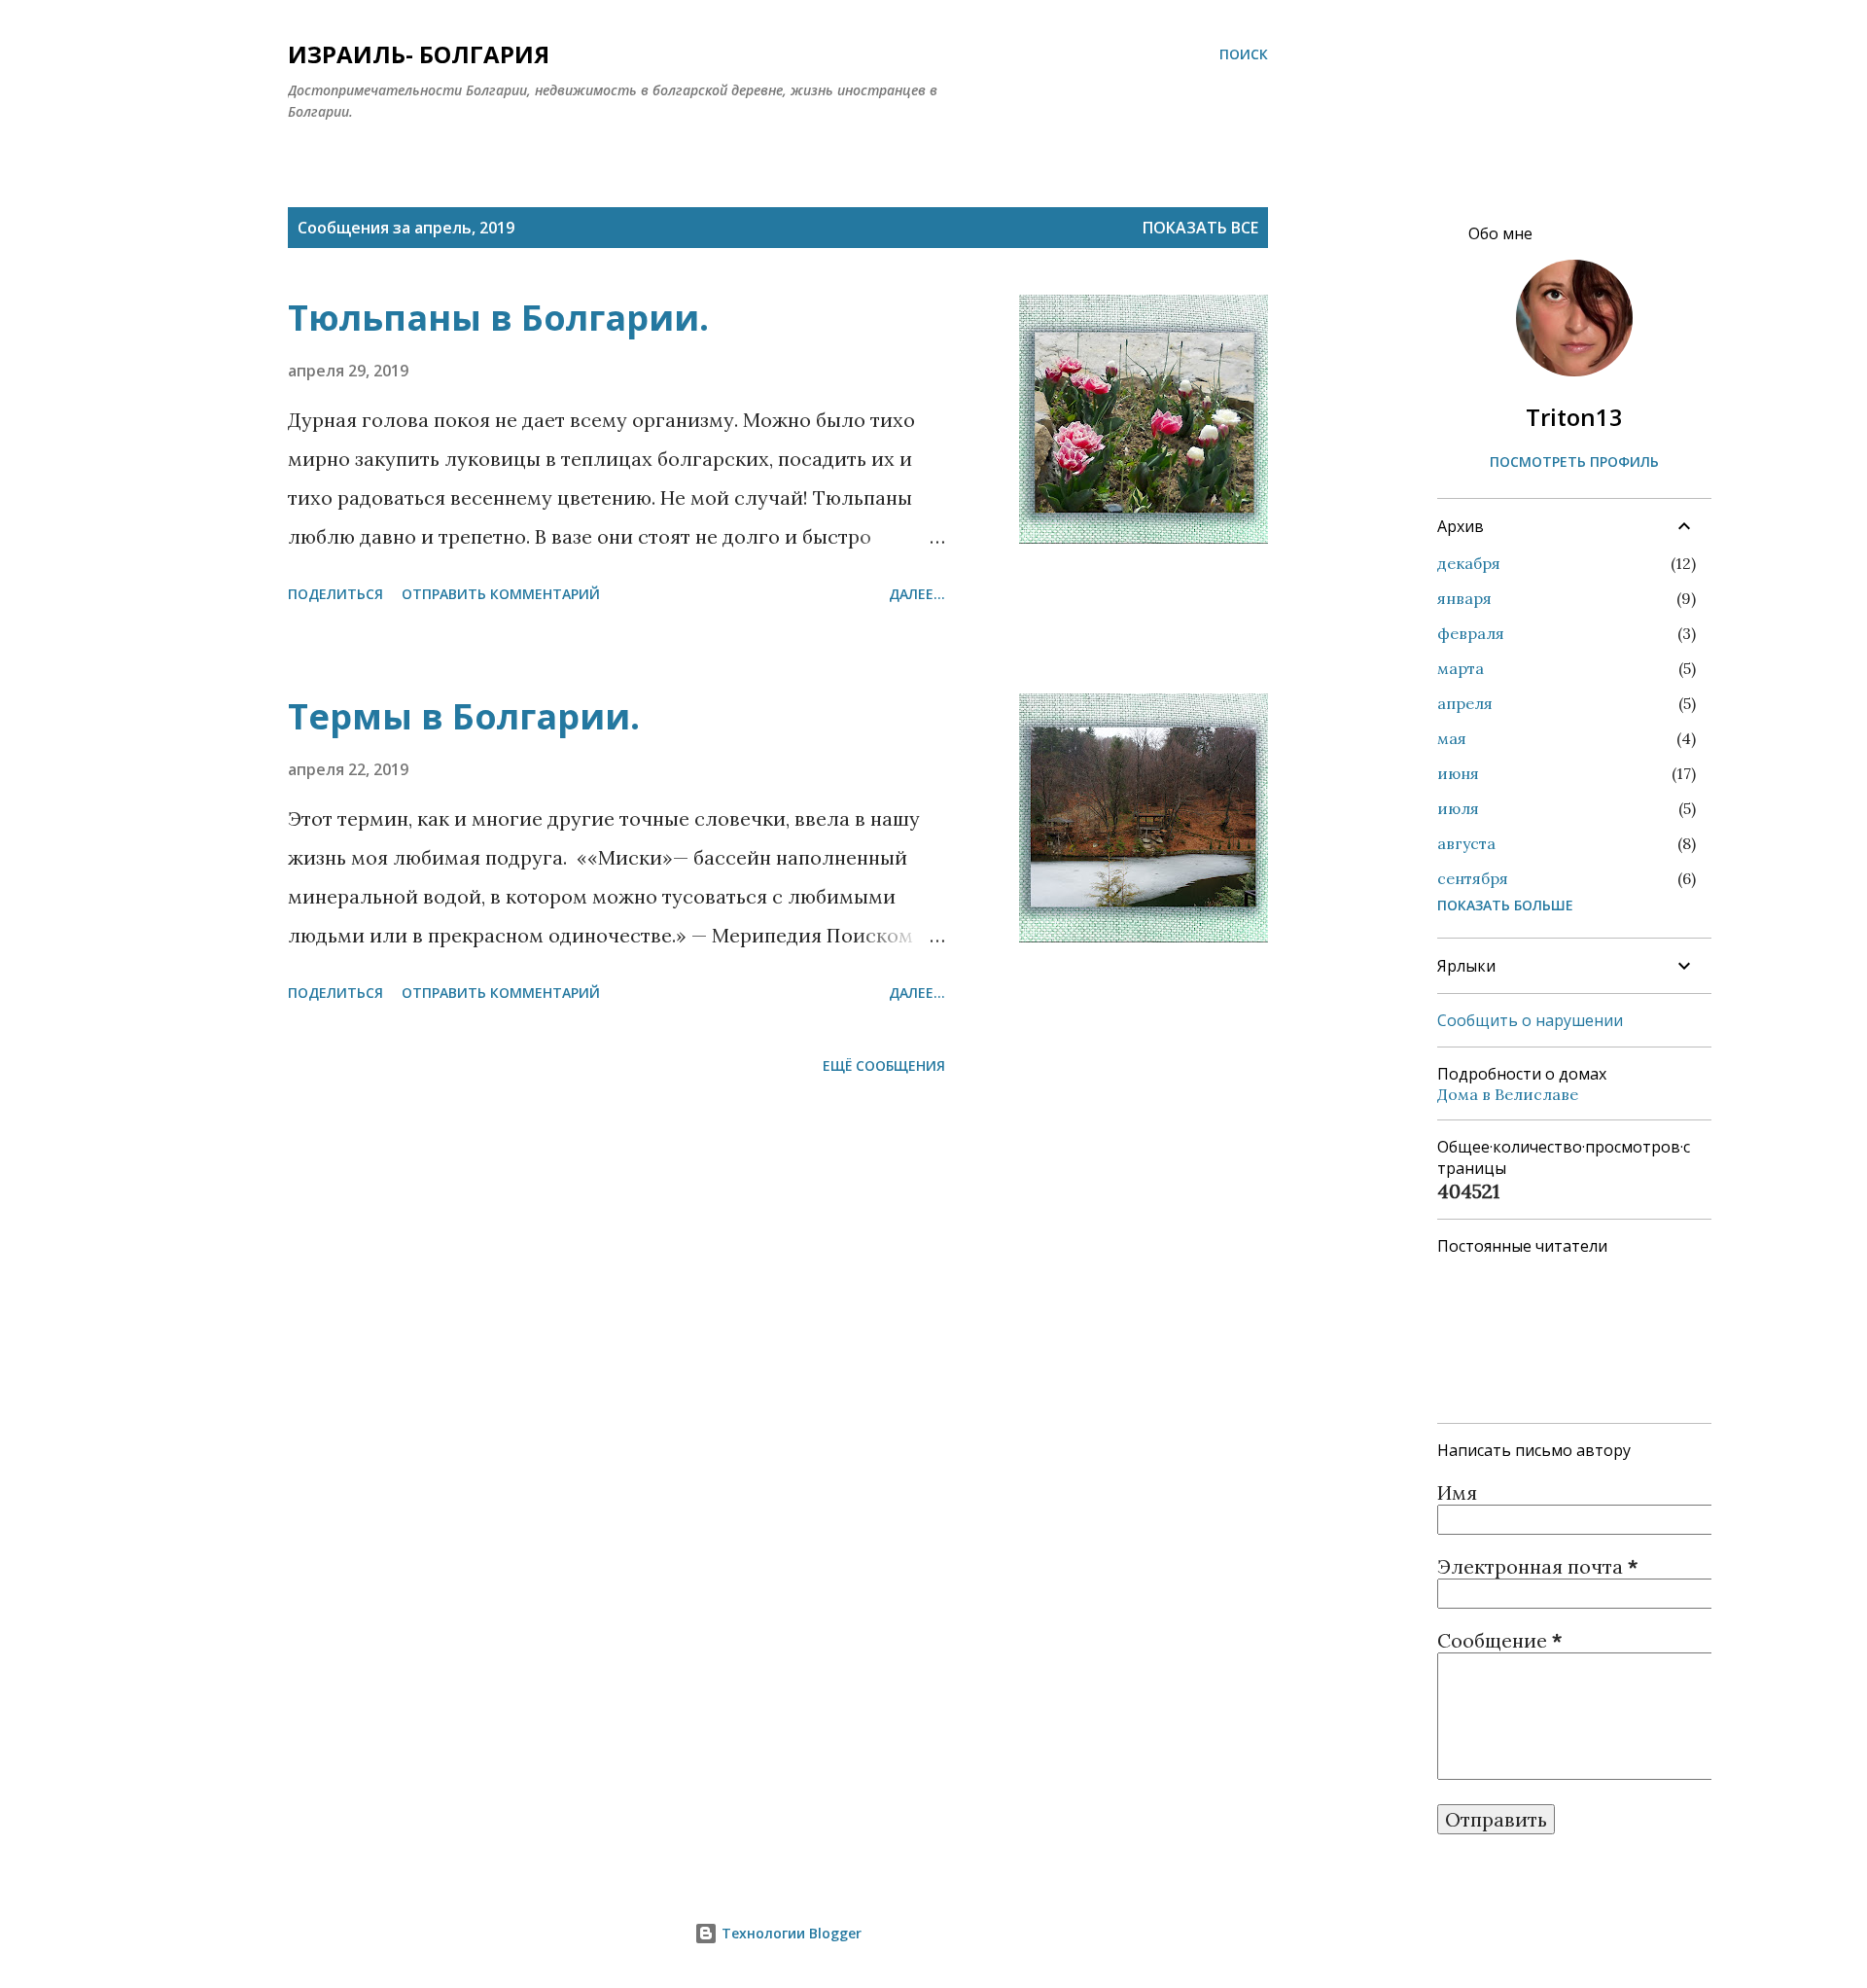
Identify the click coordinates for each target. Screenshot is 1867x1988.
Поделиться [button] (335, 594)
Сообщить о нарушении (1530, 1020)
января (1464, 598)
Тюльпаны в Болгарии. (498, 318)
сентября (1473, 878)
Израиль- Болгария (419, 54)
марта (1461, 668)
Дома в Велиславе (1508, 1094)
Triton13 (1574, 417)
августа (1466, 843)
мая (1452, 738)
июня (1458, 773)
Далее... (917, 594)
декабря (1469, 563)
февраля (1471, 633)
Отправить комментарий (501, 594)
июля (1458, 808)
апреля (1465, 703)
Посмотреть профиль (1574, 461)
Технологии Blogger (790, 1933)
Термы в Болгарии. (464, 716)
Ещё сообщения (884, 1065)
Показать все (1200, 228)
